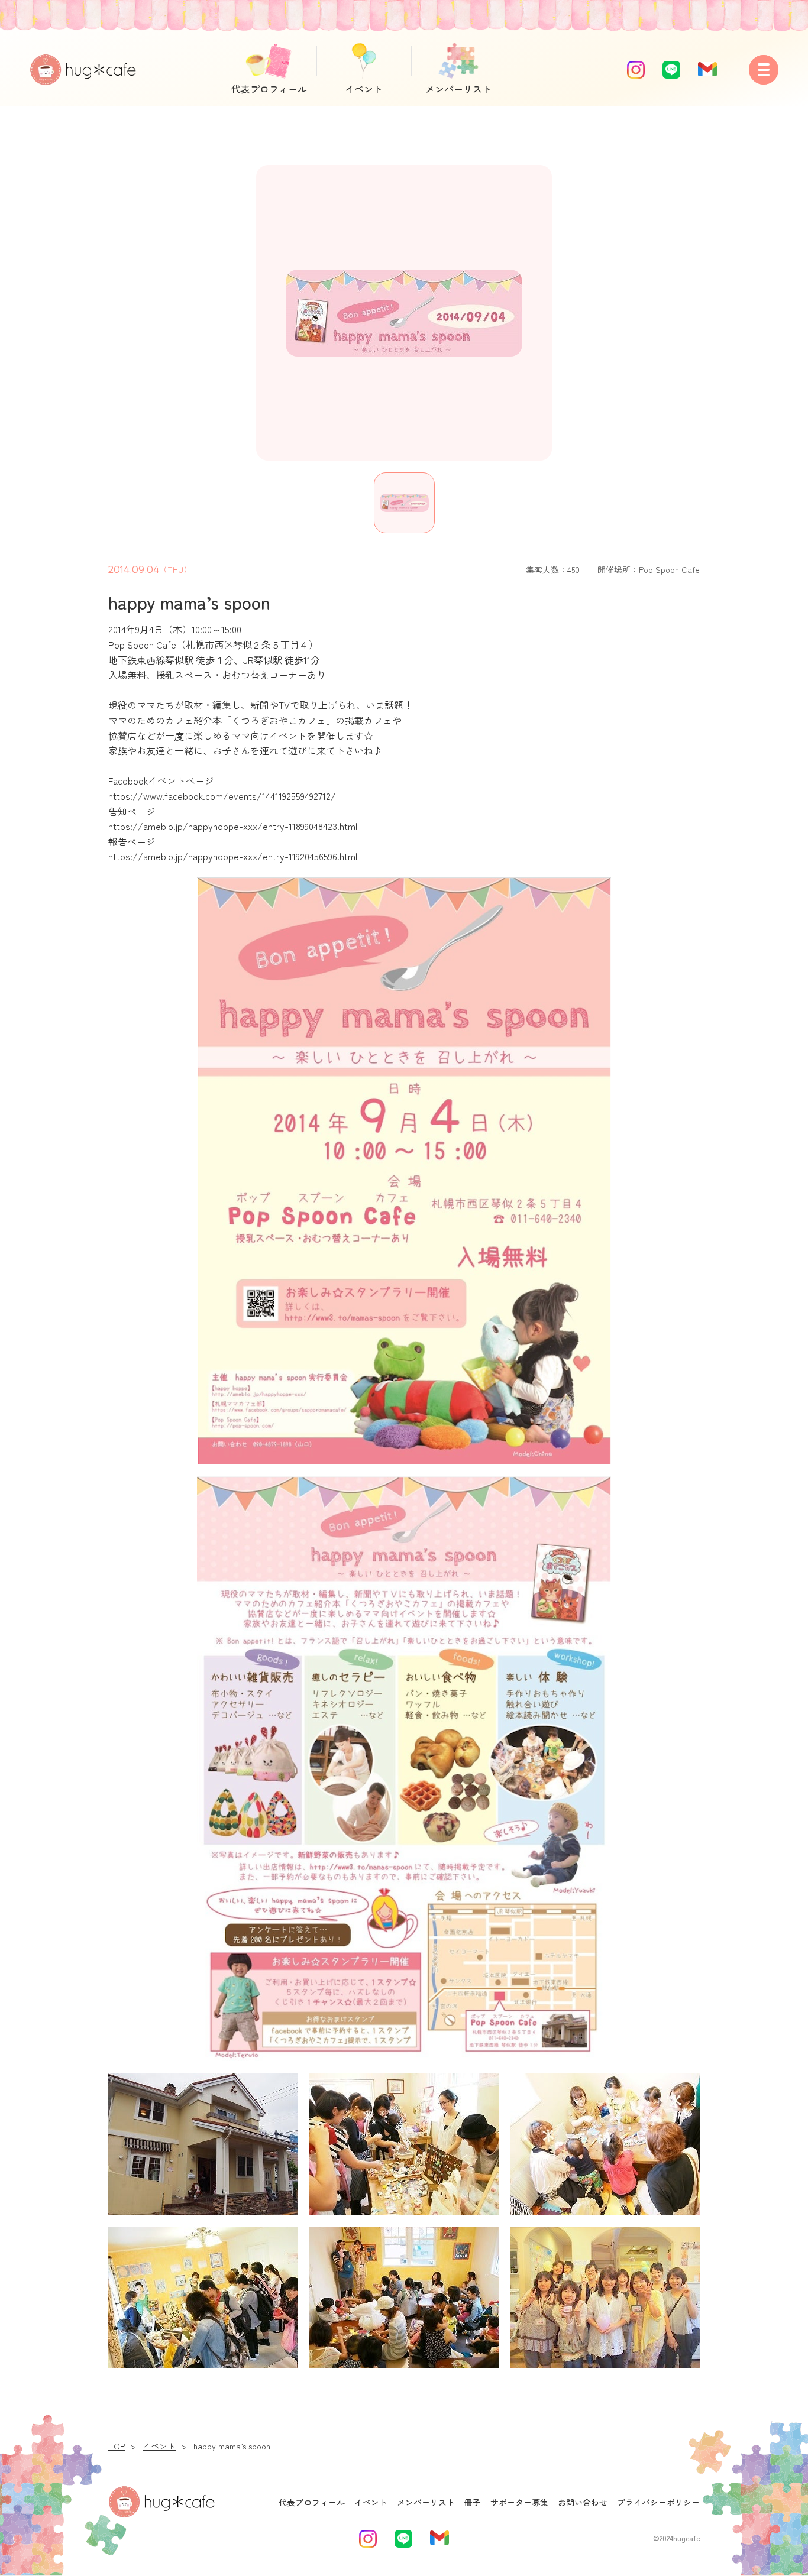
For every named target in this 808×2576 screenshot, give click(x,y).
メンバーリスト (458, 89)
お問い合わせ (583, 2502)
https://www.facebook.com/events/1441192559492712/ (222, 796)
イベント (364, 89)
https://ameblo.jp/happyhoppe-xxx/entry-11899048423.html (233, 826)
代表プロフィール (269, 89)
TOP (117, 2446)
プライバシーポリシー (658, 2502)
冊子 (473, 2502)
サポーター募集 (519, 2502)
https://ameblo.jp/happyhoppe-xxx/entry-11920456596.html (233, 856)
